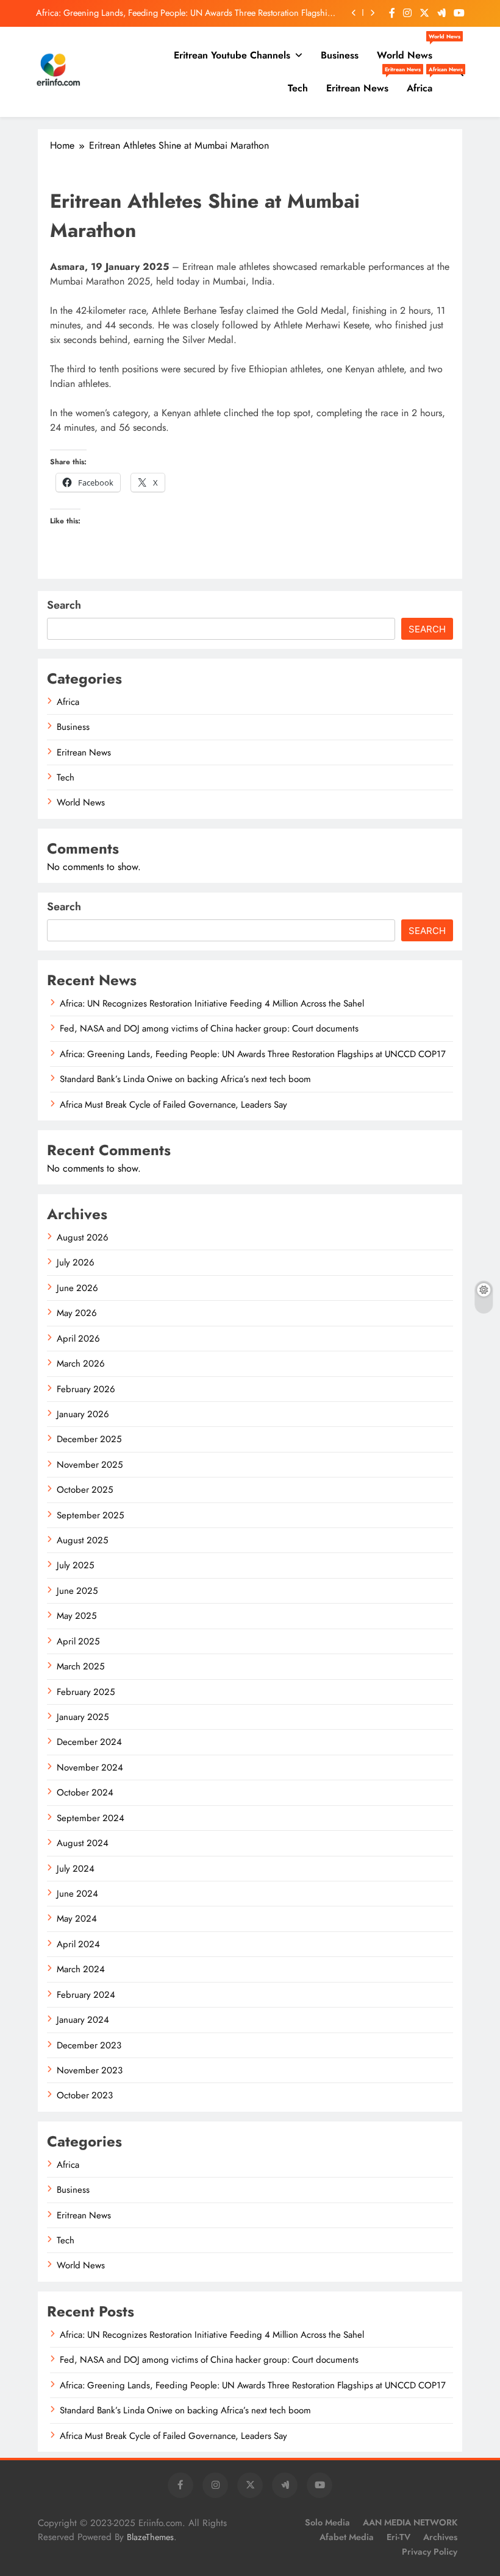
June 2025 (77, 1591)
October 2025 (85, 1490)
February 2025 (86, 1692)
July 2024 (76, 1869)
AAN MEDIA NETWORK (410, 2522)
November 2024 (90, 1767)
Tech (298, 88)
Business (340, 55)
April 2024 (78, 1944)
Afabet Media (347, 2537)
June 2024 (77, 1894)
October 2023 (85, 2095)
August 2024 (83, 1843)
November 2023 (90, 2070)
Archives (440, 2537)
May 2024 (77, 1919)
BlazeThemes (150, 2537)
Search (64, 605)
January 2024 (83, 2020)
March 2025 (80, 1666)
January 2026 (83, 1414)
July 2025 (75, 1565)
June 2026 (77, 1288)
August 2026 (83, 1237)
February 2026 (86, 1389)
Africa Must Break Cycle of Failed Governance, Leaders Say (173, 1105)
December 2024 (89, 1742)
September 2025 (90, 1515)
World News (409, 51)
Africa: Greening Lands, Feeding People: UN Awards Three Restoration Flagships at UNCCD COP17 (253, 1054)
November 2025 (90, 1465)
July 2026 (76, 1262)
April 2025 (78, 1641)
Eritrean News (362, 83)
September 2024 (91, 1818)
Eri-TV (398, 2537)
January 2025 (83, 1717)
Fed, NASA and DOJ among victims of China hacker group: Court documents (209, 1028)
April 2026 (78, 1339)
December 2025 (89, 1439)
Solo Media (327, 2522)
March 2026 (81, 1364)
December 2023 (89, 2045)
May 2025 (77, 1616)
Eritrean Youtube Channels (232, 55)
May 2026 (77, 1313)
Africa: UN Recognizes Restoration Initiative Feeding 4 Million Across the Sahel (212, 1003)
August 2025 (82, 1540)
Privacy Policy (430, 2552)
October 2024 (85, 1792)
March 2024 (81, 1969)
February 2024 (86, 1995)
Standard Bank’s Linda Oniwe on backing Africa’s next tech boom (215, 21)
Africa (424, 83)
